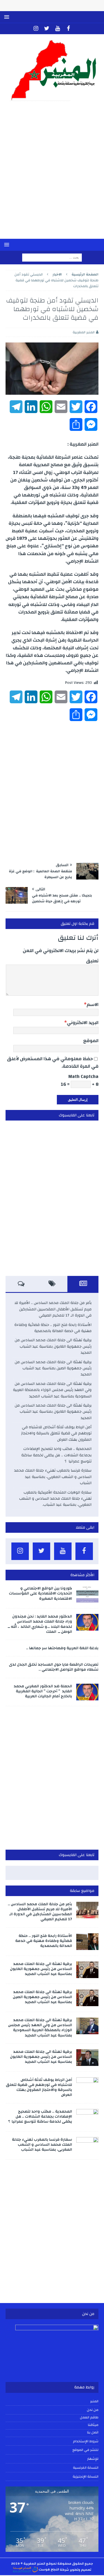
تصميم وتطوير (81, 2569)
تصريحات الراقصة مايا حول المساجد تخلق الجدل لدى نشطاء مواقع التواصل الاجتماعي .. (54, 1667)
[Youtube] (58, 29)
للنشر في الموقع (85, 2450)
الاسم (92, 1004)
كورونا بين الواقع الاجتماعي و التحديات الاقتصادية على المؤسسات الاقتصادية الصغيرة (40, 1593)
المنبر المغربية (84, 332)
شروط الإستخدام (86, 2441)
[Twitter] (47, 29)
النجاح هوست (49, 2569)
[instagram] (36, 29)
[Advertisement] (52, 174)
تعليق (92, 961)
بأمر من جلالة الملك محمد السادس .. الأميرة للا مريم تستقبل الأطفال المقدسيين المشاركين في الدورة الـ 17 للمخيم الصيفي (53, 1309)
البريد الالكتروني (83, 1023)
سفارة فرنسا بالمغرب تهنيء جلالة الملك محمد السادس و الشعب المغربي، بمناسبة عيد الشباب (53, 1477)
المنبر (94, 2401)
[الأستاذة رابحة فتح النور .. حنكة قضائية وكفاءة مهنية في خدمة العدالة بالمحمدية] (87, 1942)
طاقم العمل (89, 2418)
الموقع (91, 1041)
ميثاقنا (93, 2425)
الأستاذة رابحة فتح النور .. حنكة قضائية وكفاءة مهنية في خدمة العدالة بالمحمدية (53, 1328)
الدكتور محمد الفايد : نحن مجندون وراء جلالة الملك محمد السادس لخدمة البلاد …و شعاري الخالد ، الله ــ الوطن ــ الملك (40, 1624)
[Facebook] (68, 29)
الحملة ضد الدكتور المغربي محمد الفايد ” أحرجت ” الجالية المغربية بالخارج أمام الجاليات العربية (43, 1691)
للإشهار (93, 2459)
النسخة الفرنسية (86, 2468)
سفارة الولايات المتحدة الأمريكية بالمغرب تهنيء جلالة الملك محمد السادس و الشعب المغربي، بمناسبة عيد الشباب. (55, 1499)
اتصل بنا (93, 2433)
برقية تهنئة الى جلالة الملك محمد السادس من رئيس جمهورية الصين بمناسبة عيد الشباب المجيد (53, 1368)
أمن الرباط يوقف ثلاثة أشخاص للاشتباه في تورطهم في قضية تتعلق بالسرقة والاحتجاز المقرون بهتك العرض (56, 1433)
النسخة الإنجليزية (86, 2476)
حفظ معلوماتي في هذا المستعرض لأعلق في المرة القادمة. (53, 1062)
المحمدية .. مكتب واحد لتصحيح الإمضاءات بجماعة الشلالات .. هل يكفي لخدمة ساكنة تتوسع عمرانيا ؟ (56, 1455)
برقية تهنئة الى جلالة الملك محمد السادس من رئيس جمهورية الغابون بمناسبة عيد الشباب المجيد (53, 1346)
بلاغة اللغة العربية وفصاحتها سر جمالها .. (62, 1648)
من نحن (93, 2410)
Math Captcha (83, 1076)
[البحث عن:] (52, 257)
